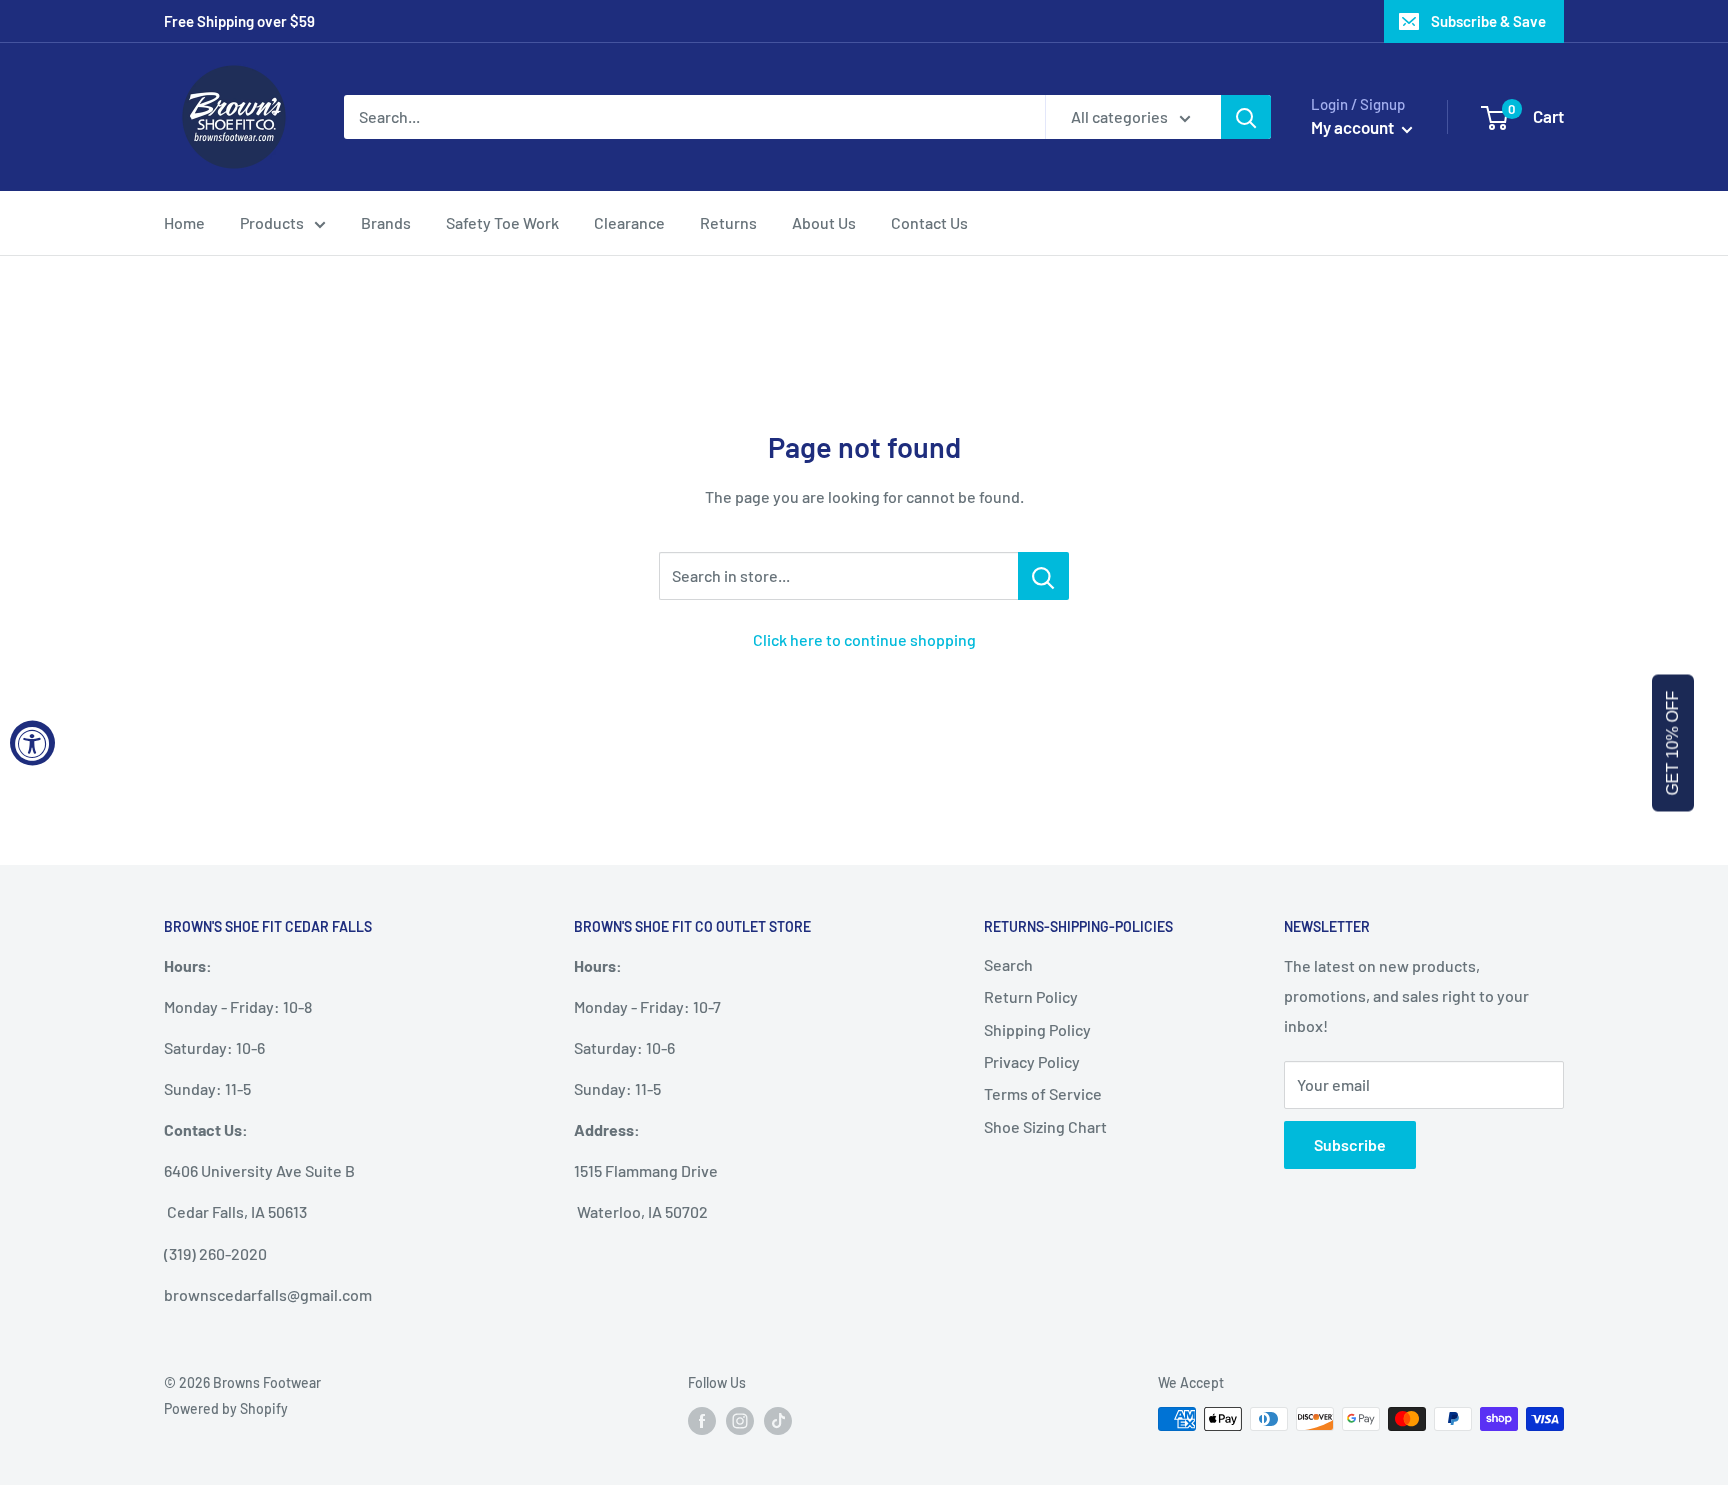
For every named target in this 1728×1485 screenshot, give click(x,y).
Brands (386, 222)
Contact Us (929, 222)
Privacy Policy (1032, 1061)
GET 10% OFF (1672, 742)
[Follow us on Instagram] (740, 1421)
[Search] (1246, 117)
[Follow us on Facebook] (702, 1421)
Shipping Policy (1037, 1029)
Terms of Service (1043, 1093)
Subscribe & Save (1488, 21)
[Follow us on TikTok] (778, 1421)
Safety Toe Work (502, 222)
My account (1354, 127)
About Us (824, 222)
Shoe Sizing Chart (1045, 1126)
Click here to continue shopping (864, 639)
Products (272, 222)
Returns (728, 222)
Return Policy (1031, 996)
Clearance (629, 222)
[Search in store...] (1043, 576)
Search (1008, 964)
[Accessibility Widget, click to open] (32, 742)
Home (184, 222)
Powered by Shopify (226, 1408)
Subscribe (1350, 1144)
